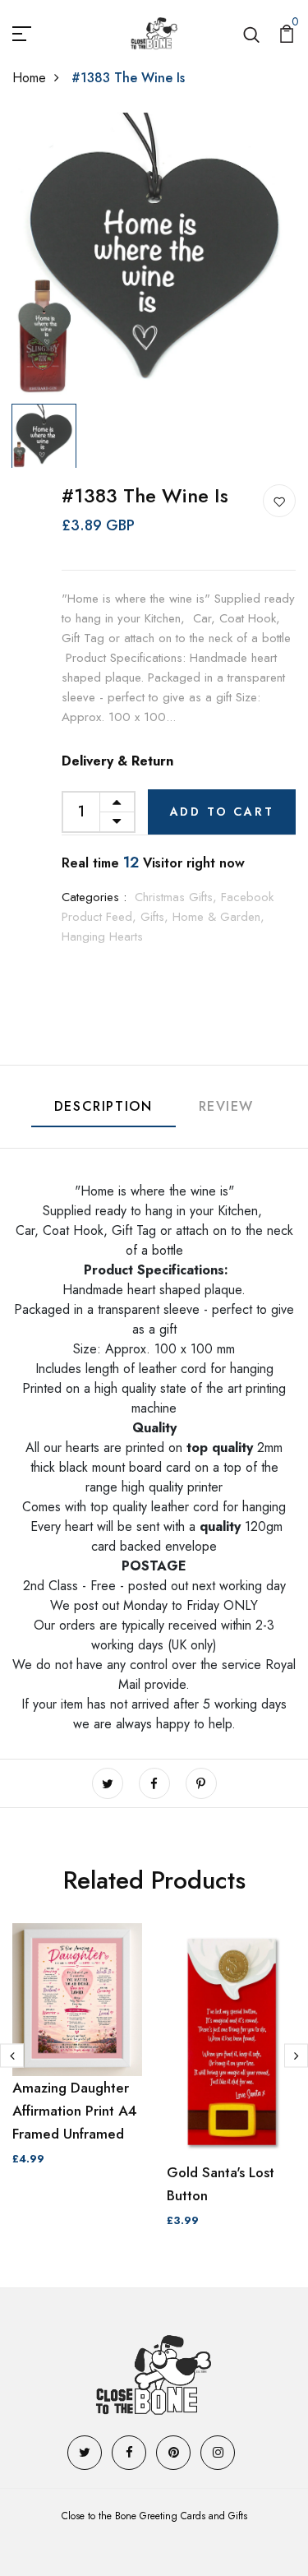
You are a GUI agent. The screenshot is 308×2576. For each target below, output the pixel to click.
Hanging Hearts (102, 937)
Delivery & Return (117, 761)
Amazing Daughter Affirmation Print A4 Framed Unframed (75, 2111)
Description (103, 1106)
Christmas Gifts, (178, 897)
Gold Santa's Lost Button (221, 2184)
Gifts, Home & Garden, (202, 917)
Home (29, 78)
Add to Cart (222, 812)
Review (227, 1106)
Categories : (94, 897)
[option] (154, 254)
